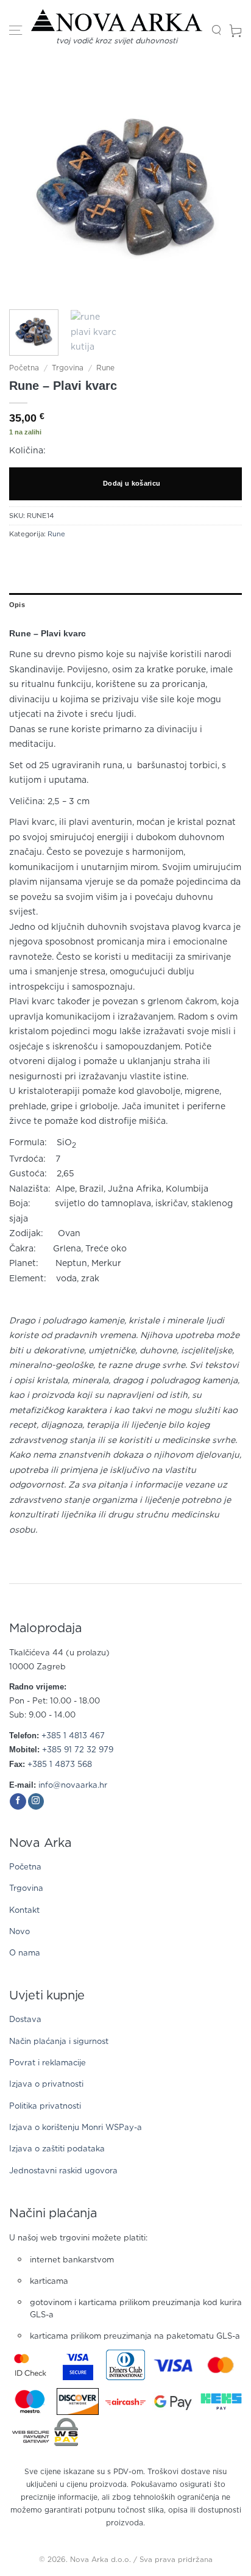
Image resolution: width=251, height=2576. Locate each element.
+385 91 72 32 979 (78, 1750)
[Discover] (77, 2402)
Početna (24, 368)
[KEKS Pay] (221, 2402)
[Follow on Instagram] (36, 1802)
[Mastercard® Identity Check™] (30, 2365)
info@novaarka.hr (73, 1786)
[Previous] (29, 184)
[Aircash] (125, 2402)
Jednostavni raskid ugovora (63, 2171)
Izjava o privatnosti (46, 2085)
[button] (16, 31)
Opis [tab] (17, 605)
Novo (19, 1932)
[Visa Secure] (78, 2365)
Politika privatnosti (45, 2106)
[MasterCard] (221, 2365)
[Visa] (173, 2365)
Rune (105, 368)
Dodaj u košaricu (132, 483)
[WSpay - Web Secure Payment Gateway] (45, 2432)
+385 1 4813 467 (73, 1736)
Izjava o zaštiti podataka (57, 2149)
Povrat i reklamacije (48, 2063)
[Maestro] (30, 2402)
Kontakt (24, 1911)
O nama (25, 1953)
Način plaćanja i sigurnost (59, 2042)
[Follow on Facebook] (18, 1802)
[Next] (222, 184)
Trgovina (68, 368)
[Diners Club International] (125, 2365)
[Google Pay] (173, 2402)
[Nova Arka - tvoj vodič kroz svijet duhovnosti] (117, 20)
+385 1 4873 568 (60, 1765)
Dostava (25, 2020)
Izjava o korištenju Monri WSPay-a (76, 2128)
